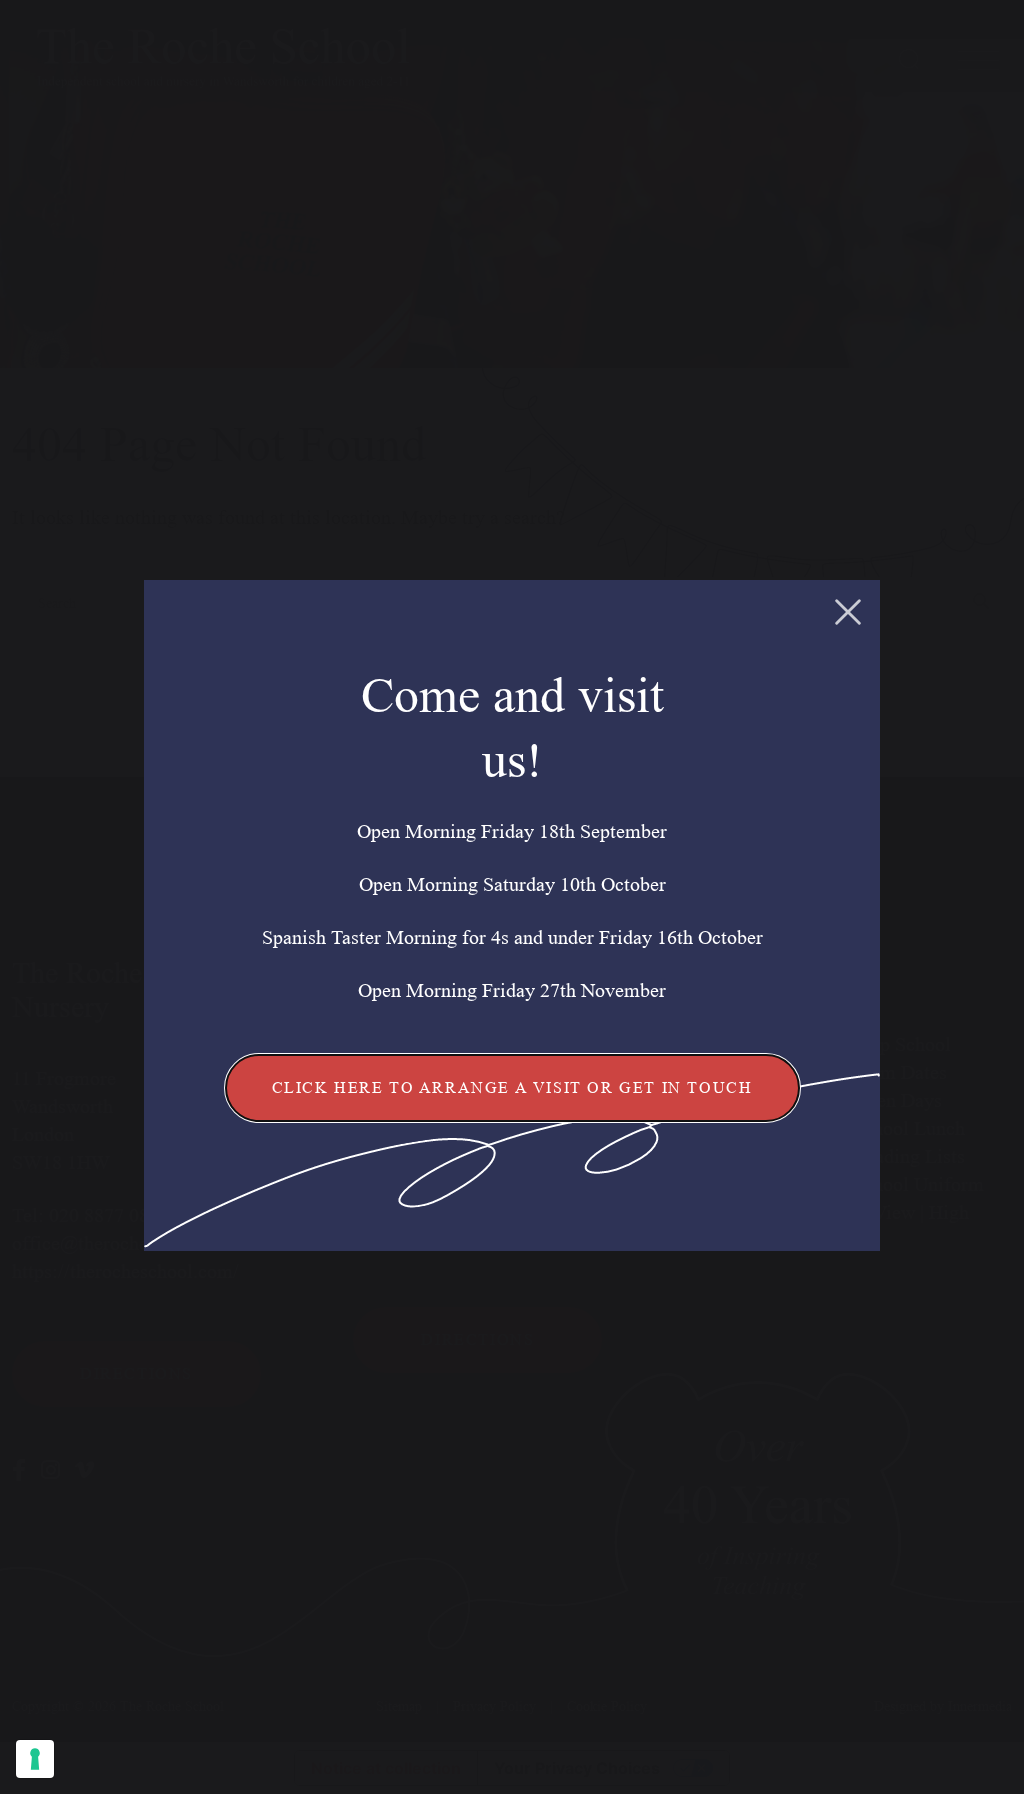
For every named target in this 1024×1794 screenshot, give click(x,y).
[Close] (848, 612)
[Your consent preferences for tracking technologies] (35, 1759)
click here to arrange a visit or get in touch (512, 1087)
